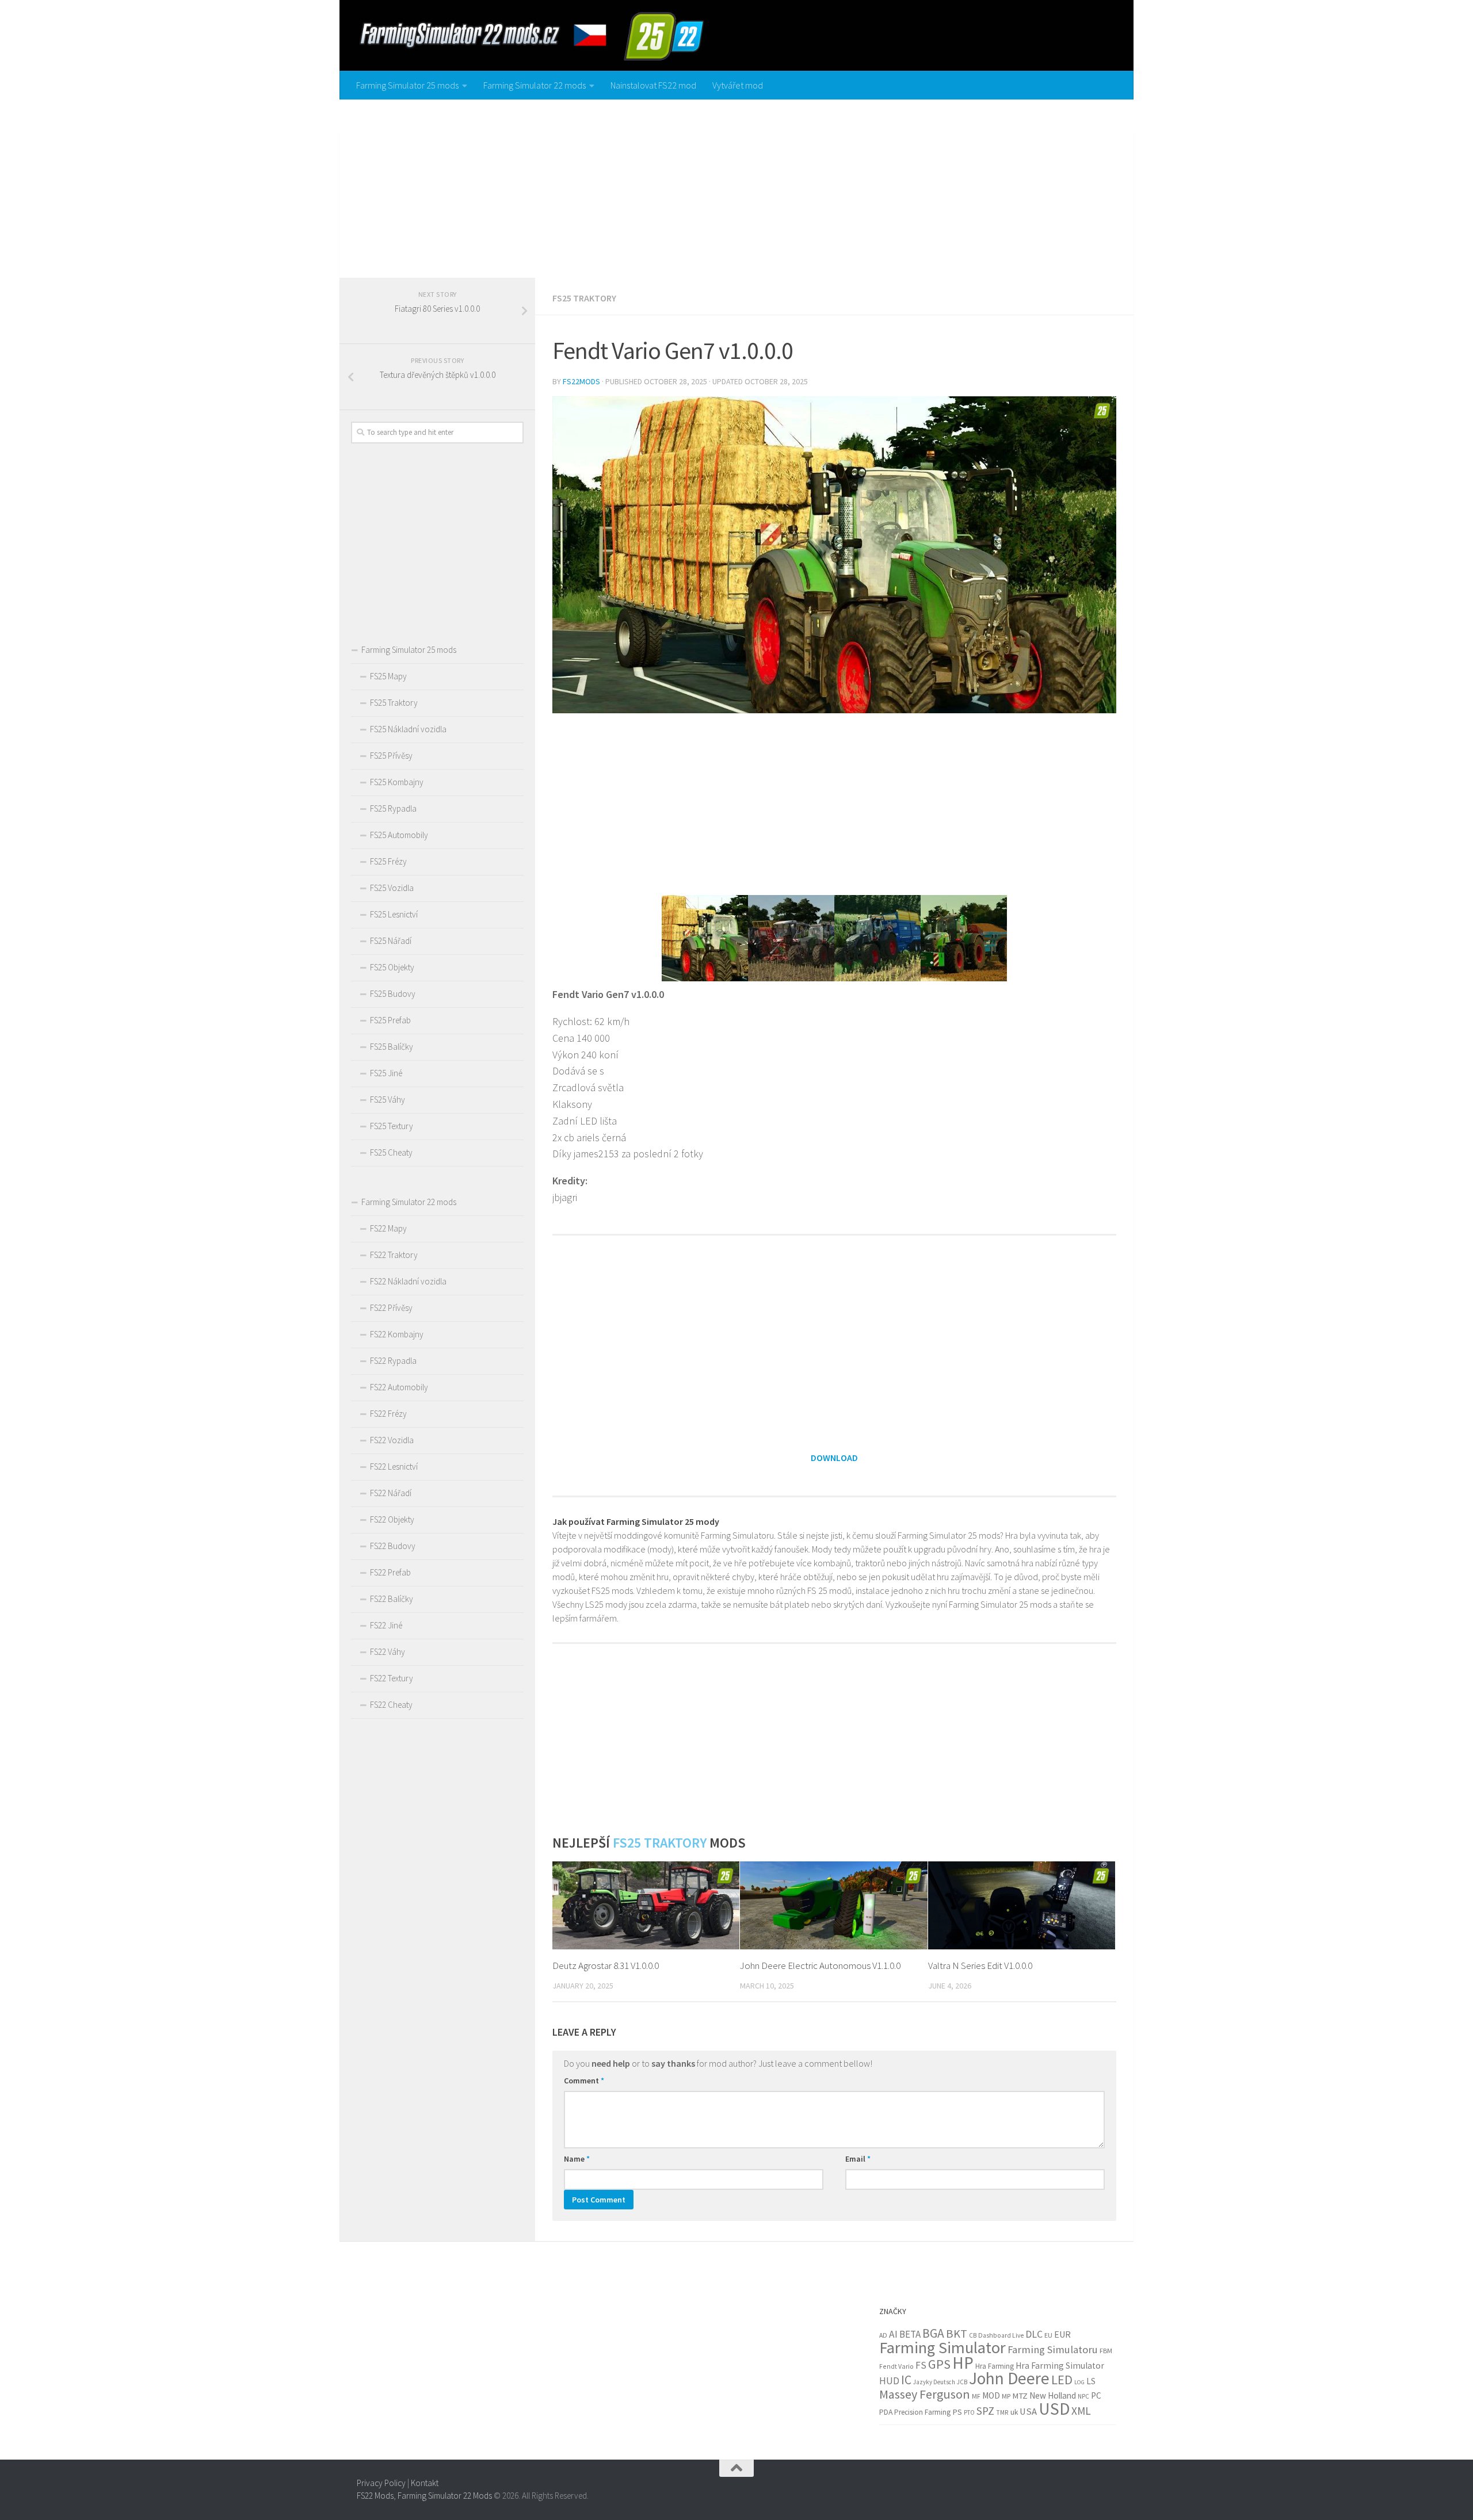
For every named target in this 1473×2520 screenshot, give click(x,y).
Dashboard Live (1001, 2335)
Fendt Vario (896, 2366)
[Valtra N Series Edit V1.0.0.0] (1022, 1905)
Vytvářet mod (738, 85)
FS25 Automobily (399, 835)
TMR (1002, 2412)
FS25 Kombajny (397, 782)
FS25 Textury (392, 1126)
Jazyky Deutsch (934, 2382)
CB (973, 2335)
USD (1054, 2409)
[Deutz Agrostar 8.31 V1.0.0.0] (646, 1905)
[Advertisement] (736, 186)
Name (577, 2159)
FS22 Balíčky (392, 1599)
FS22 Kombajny (397, 1334)
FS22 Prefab (390, 1572)
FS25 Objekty (392, 967)
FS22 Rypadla (393, 1361)
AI (893, 2334)
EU (1048, 2335)
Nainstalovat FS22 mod (653, 85)
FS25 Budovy (393, 994)
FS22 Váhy (388, 1652)
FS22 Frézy (388, 1414)
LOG (1079, 2382)
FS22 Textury (392, 1678)
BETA (910, 2334)
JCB (962, 2382)
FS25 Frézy (388, 861)
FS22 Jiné (386, 1625)
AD (883, 2335)
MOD (991, 2395)
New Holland (1053, 2395)
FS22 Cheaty (391, 1705)
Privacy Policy (381, 2483)
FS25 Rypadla (393, 808)
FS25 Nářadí (391, 941)
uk (1014, 2412)
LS (1091, 2381)
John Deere (1009, 2378)
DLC (1034, 2334)
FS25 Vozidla (392, 888)
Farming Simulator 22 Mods (445, 2496)
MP (1006, 2396)
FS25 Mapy (388, 676)
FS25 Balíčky (392, 1047)
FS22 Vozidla (392, 1440)
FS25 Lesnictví (394, 914)
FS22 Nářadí (391, 1493)
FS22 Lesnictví (394, 1467)
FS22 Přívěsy (391, 1308)
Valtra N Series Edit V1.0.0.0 (980, 1965)
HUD (889, 2381)
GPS (939, 2364)
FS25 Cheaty (391, 1152)
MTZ (1020, 2396)
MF (976, 2396)
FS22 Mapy (388, 1228)
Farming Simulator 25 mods (407, 85)
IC (906, 2380)
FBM (1106, 2351)
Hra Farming (995, 2366)
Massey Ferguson (925, 2394)
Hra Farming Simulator (1060, 2366)
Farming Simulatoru (1053, 2349)
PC (1096, 2395)
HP (963, 2363)
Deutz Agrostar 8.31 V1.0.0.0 (606, 1965)
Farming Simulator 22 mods (535, 85)
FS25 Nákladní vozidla (408, 729)
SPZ (985, 2411)
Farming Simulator (942, 2347)
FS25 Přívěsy (391, 756)
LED (1062, 2380)
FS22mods (581, 381)
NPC (1083, 2396)
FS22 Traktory (394, 1255)
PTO (969, 2412)
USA (1028, 2412)
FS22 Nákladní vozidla (408, 1281)
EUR (1062, 2334)
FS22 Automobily (399, 1387)
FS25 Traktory (584, 298)
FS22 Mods (375, 2496)
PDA (886, 2412)
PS (957, 2412)
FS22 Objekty (392, 1519)
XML (1081, 2411)
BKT (957, 2334)
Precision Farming (922, 2412)
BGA (933, 2333)
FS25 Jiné (386, 1073)
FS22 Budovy (393, 1546)
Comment (584, 2081)
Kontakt (425, 2483)
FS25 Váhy (388, 1100)
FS (921, 2365)
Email (858, 2159)
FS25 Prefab (390, 1020)
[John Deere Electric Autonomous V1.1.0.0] (833, 1905)
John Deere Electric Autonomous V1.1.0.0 (820, 1965)
